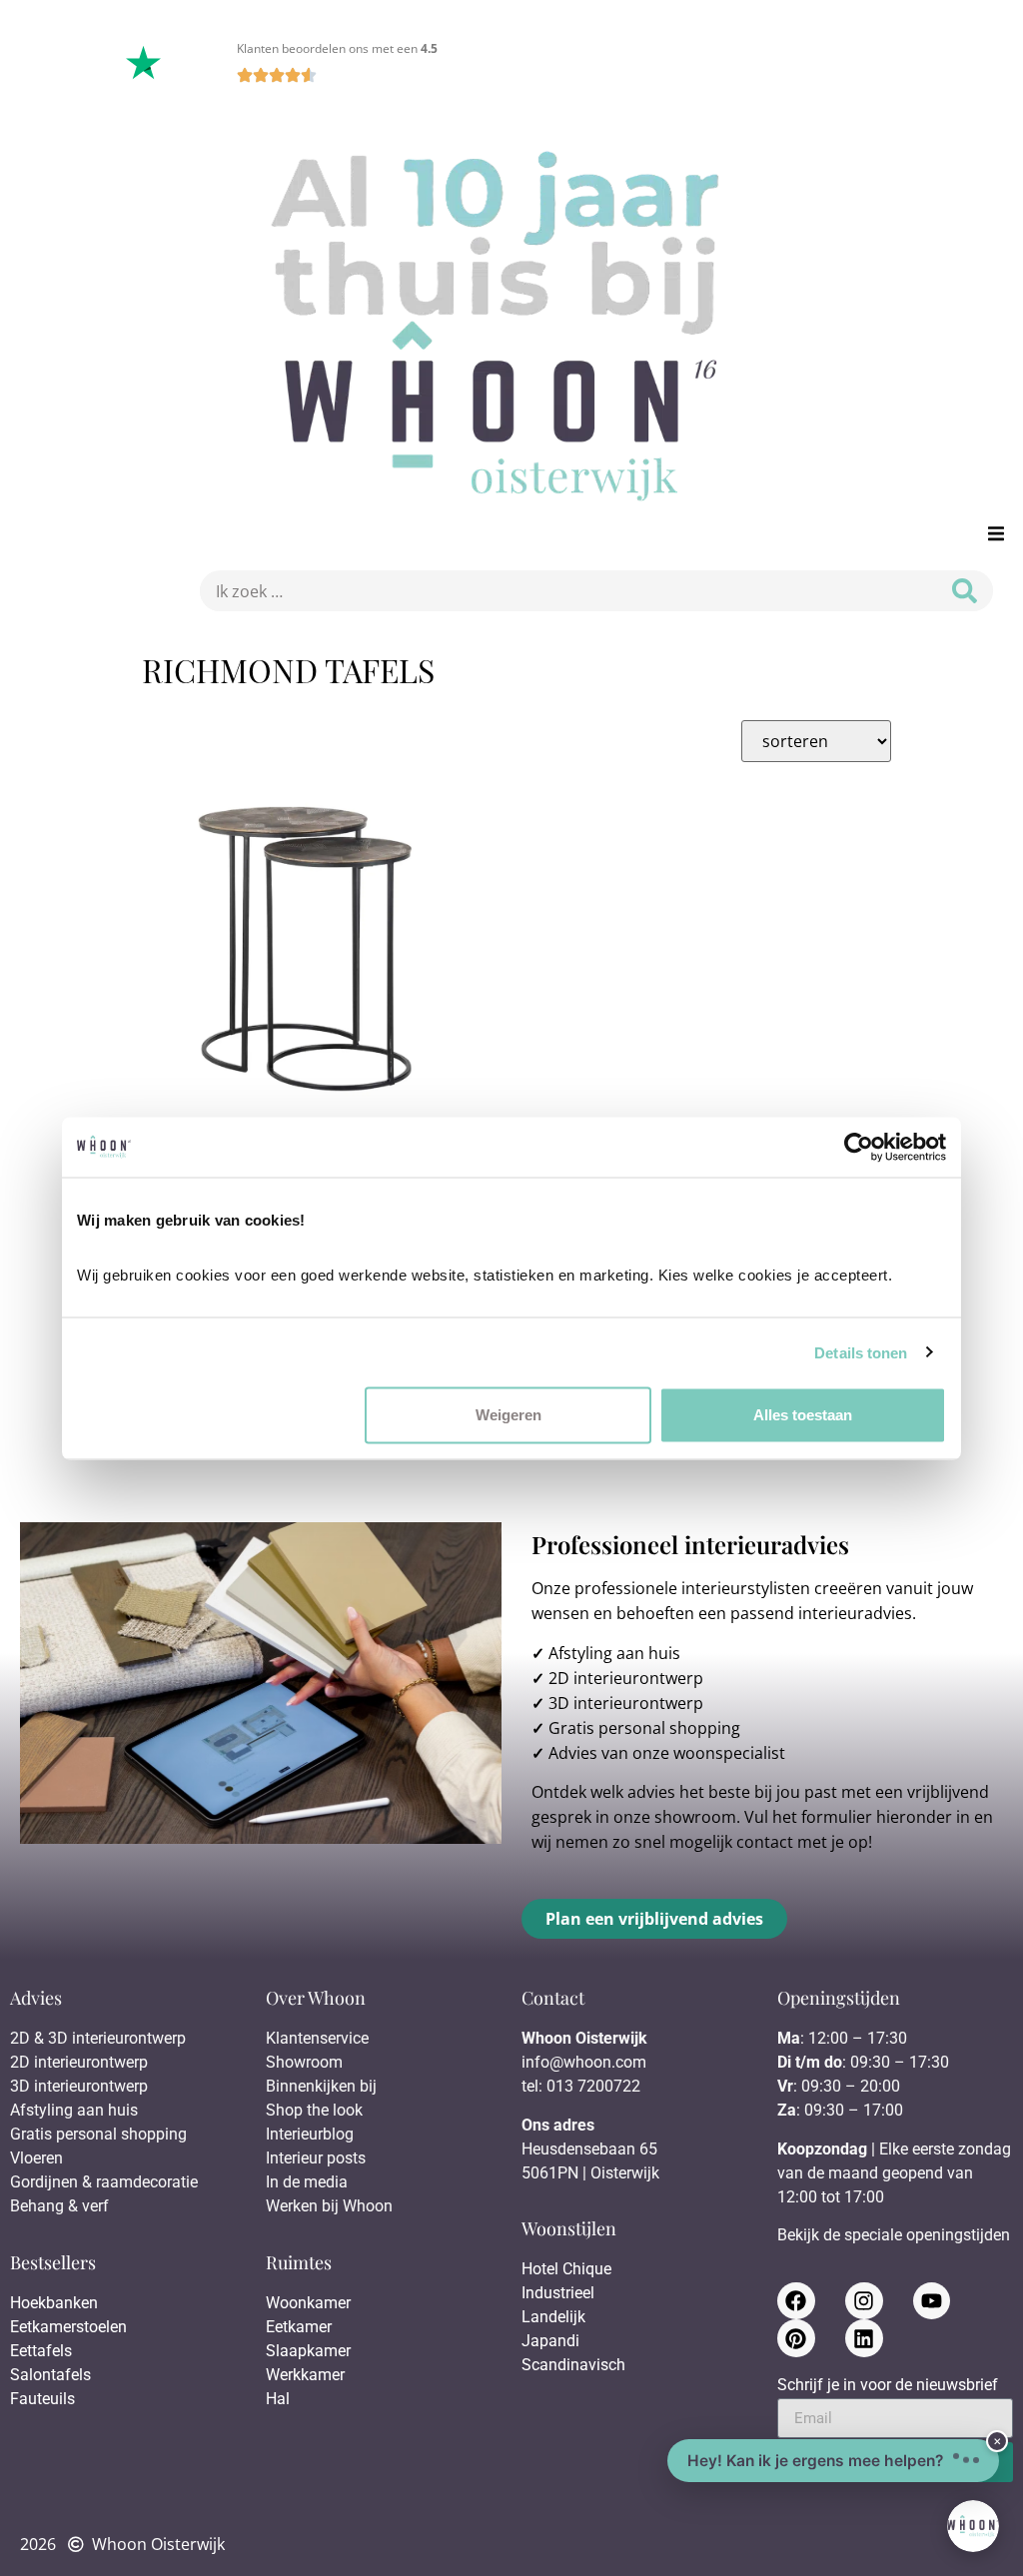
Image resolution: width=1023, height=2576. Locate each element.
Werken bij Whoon (329, 2206)
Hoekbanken (54, 2303)
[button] (996, 533)
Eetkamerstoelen (68, 2327)
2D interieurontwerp (626, 1678)
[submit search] (965, 591)
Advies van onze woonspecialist (667, 1753)
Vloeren (36, 2158)
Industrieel (558, 2293)
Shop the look (314, 2110)
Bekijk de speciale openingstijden (894, 2235)
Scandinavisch (573, 2365)
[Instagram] (864, 2301)
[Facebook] (796, 2301)
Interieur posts (316, 2158)
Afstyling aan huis (614, 1653)
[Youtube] (932, 2301)
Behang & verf (59, 2206)
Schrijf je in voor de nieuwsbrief (888, 2386)
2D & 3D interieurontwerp (98, 2038)
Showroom (304, 2062)
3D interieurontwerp (626, 1703)
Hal (280, 2399)
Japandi (550, 2341)
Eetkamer (299, 2327)
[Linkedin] (864, 2338)
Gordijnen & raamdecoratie (104, 2182)
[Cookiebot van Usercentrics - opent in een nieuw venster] (859, 1147)
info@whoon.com (584, 2062)
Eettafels (41, 2351)
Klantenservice (317, 2038)
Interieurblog (310, 2134)
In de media (307, 2182)
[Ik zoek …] (563, 591)
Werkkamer (305, 2375)
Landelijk (553, 2317)
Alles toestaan (803, 1415)
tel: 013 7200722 (581, 2086)
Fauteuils (42, 2399)
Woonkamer (308, 2303)
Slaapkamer (308, 2351)
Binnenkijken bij (321, 2086)
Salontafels (50, 2375)
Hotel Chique (566, 2269)
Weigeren (509, 1415)
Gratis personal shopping (644, 1728)
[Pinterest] (796, 2338)
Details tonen (861, 1352)
